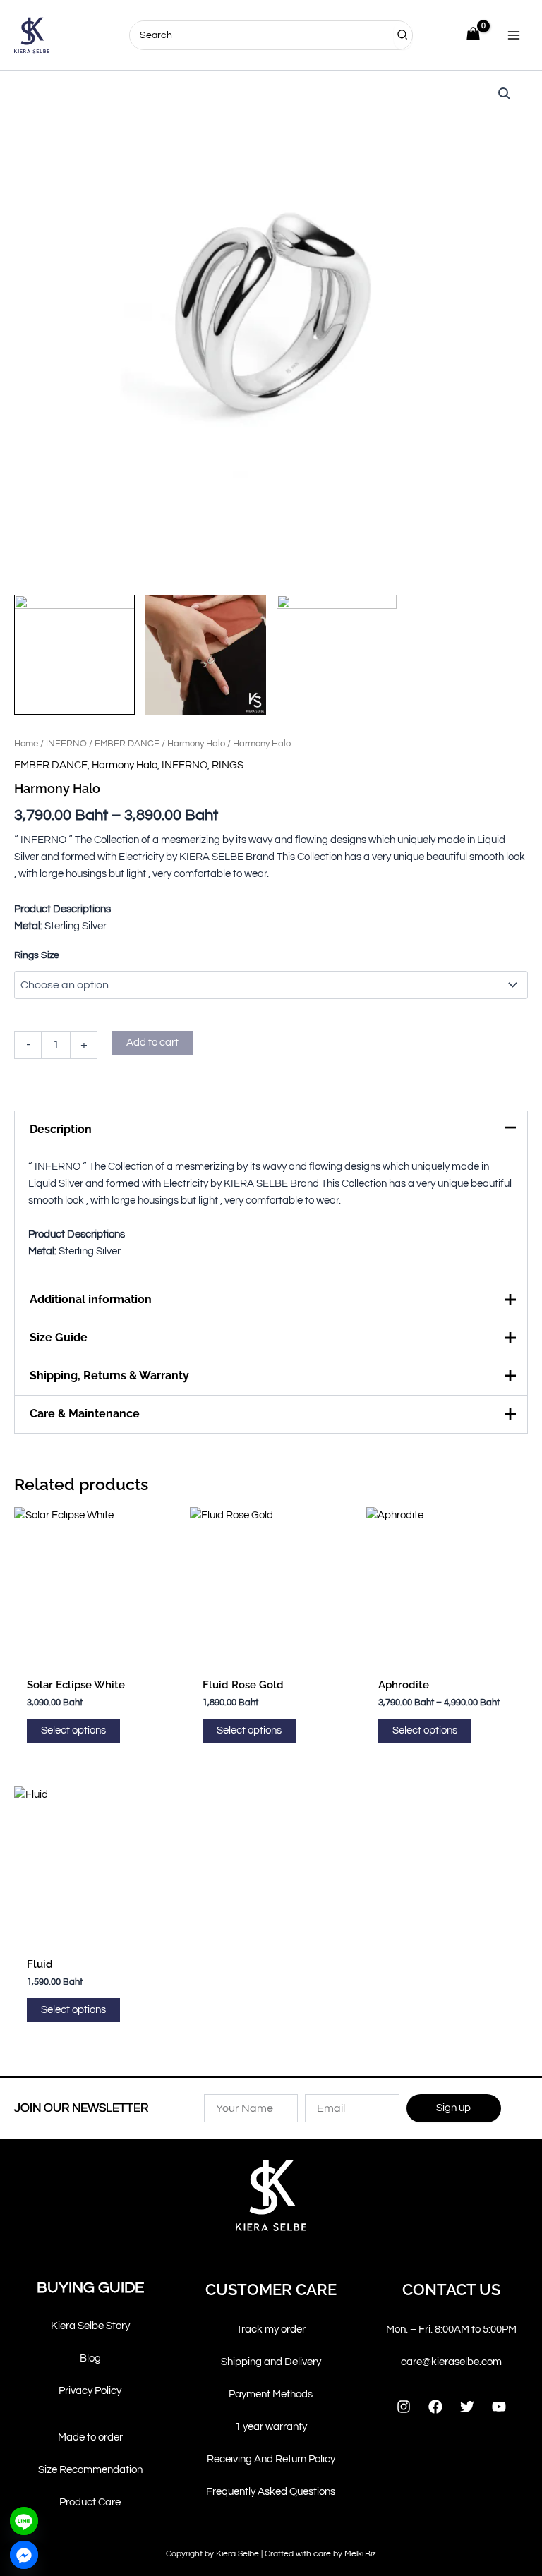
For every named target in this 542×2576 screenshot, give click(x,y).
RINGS (228, 765)
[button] (505, 94)
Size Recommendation (90, 2470)
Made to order (90, 2437)
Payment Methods (271, 2394)
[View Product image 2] (206, 655)
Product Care (90, 2502)
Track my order (271, 2329)
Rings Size (37, 955)
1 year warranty (271, 2427)
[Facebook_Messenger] (24, 2555)
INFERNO (66, 744)
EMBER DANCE (127, 744)
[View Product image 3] (337, 655)
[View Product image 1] (74, 655)
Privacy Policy (90, 2391)
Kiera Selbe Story (90, 2326)
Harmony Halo (196, 744)
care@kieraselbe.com (451, 2362)
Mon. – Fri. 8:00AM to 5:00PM (451, 2329)
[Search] (403, 35)
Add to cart (152, 1042)
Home (26, 744)
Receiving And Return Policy (271, 2459)
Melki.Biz (360, 2554)
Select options (73, 1730)
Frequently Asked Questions (271, 2492)
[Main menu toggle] (514, 35)
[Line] (24, 2521)
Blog (90, 2358)
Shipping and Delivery (271, 2362)
